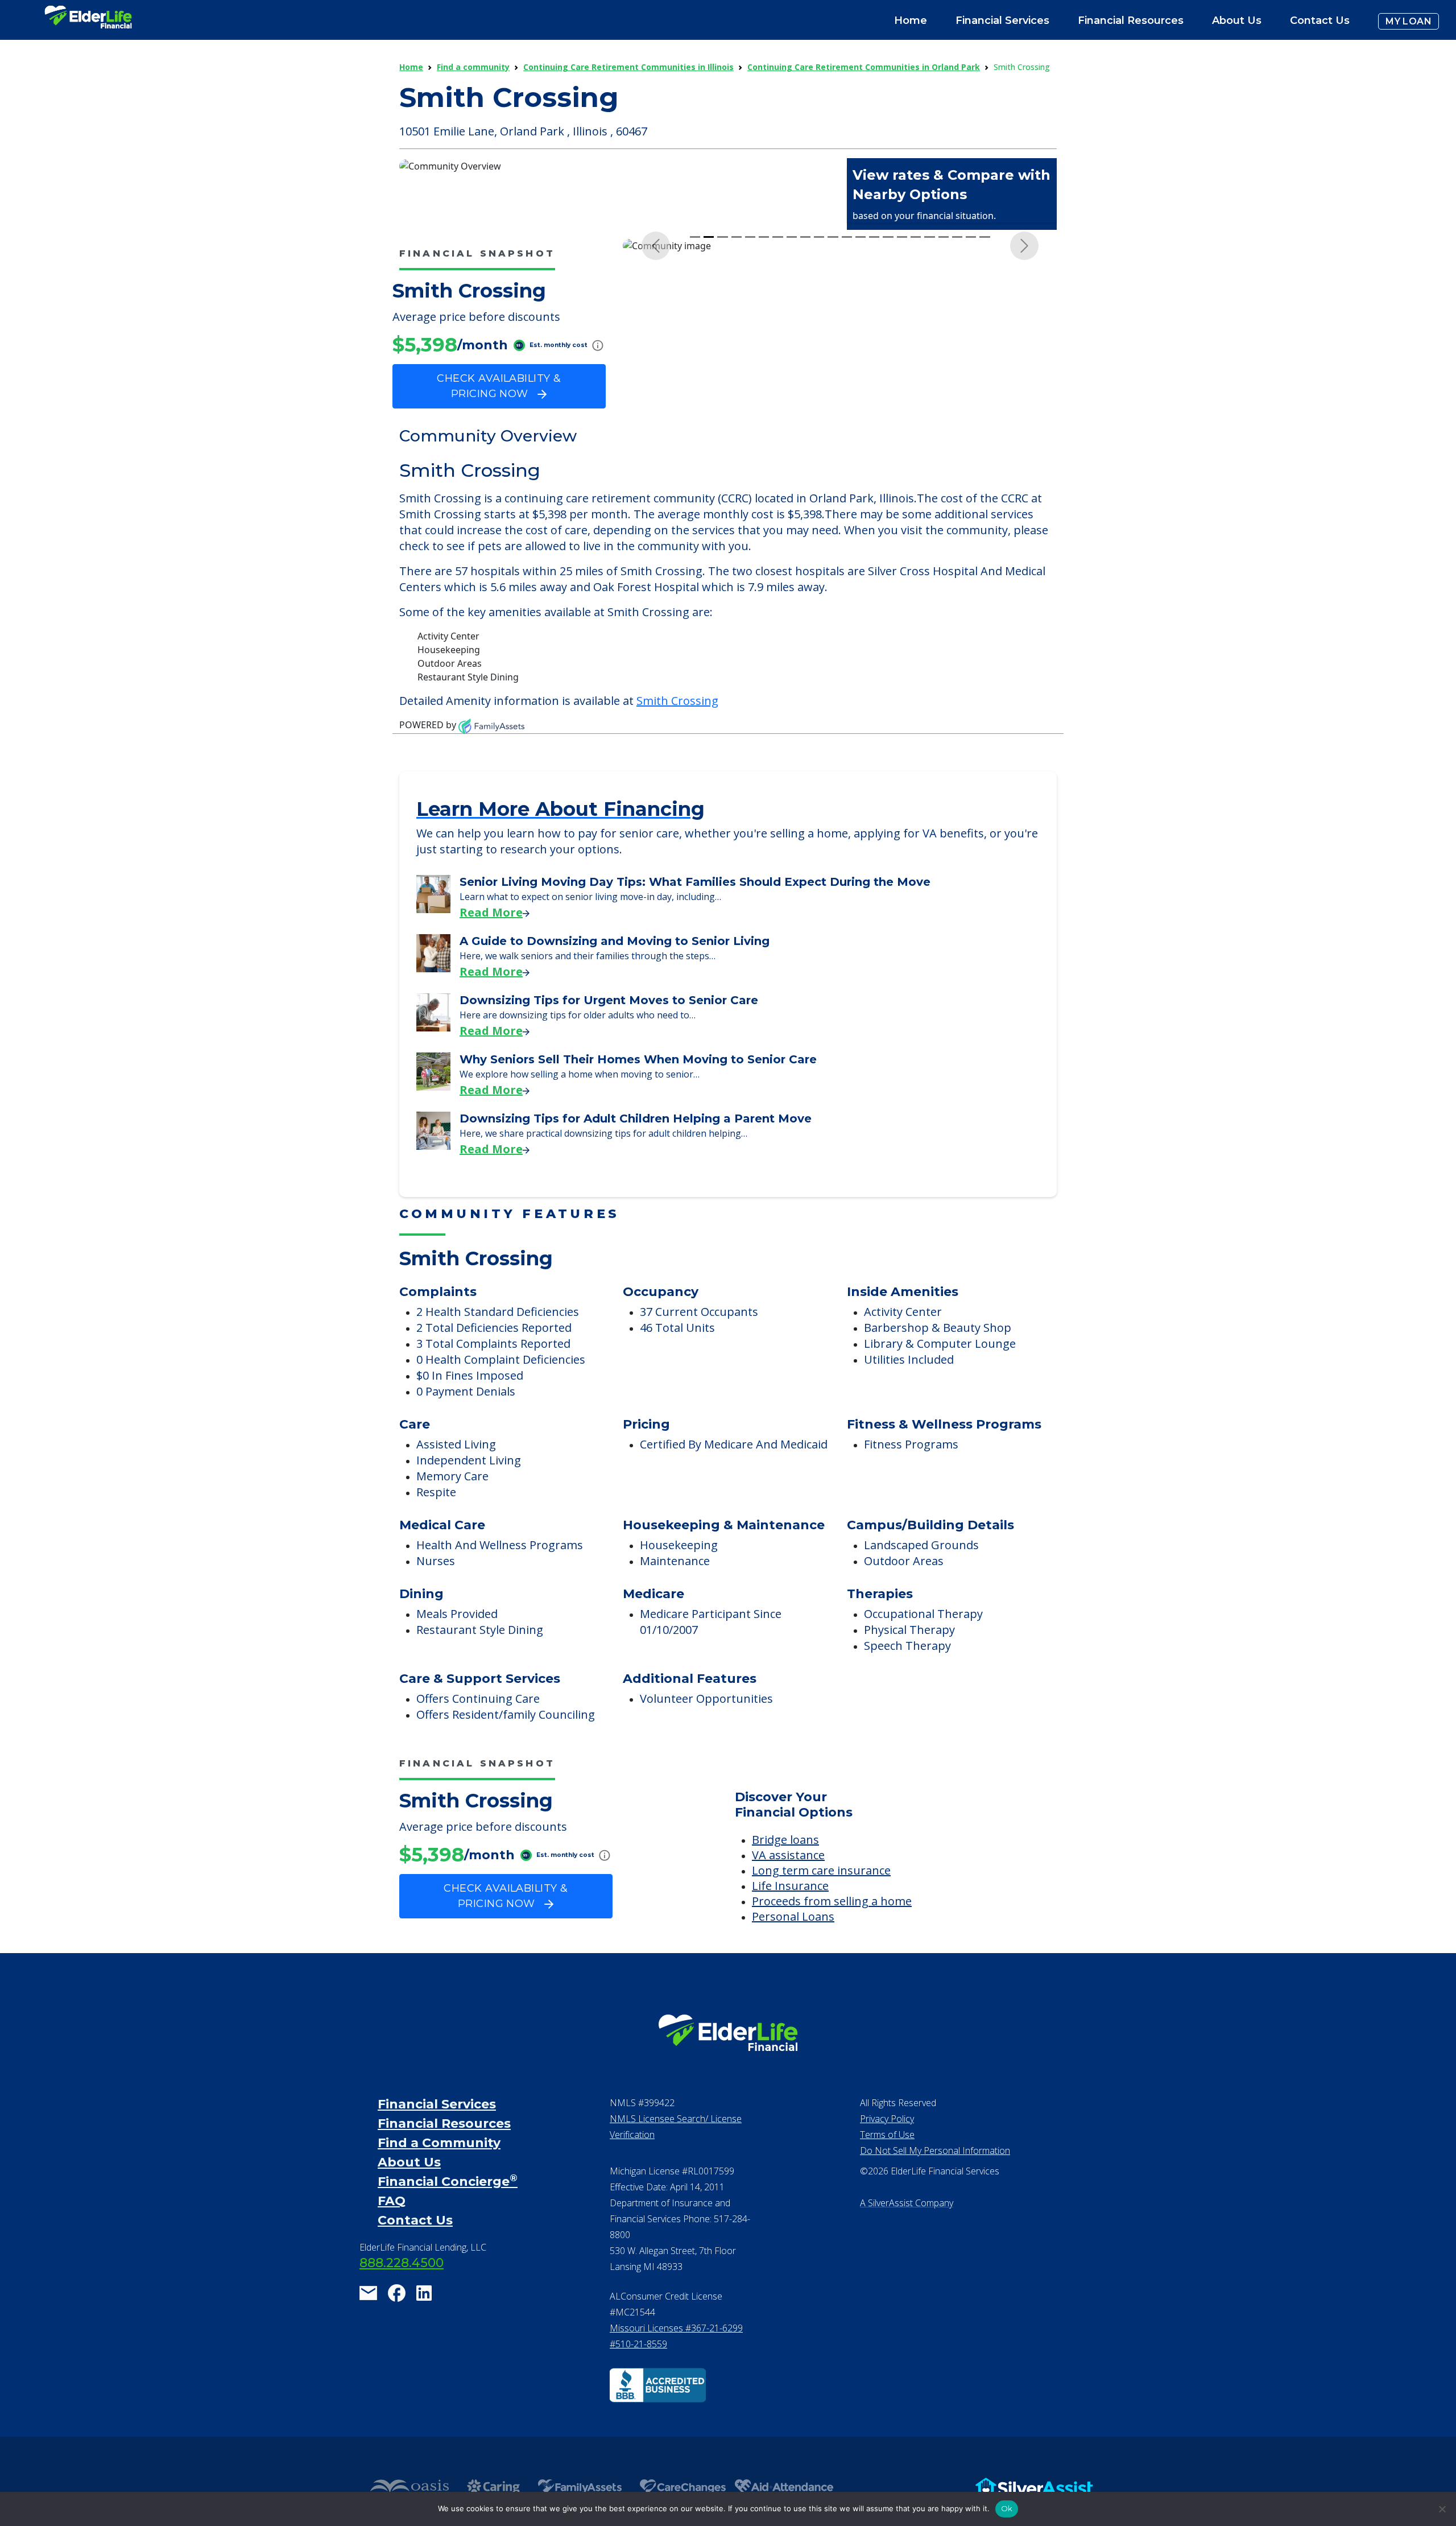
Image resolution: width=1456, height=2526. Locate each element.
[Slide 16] (902, 455)
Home (911, 20)
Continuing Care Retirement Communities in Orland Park (864, 67)
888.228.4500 (402, 2316)
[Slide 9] (805, 455)
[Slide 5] (750, 455)
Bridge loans (785, 1893)
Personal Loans (793, 1970)
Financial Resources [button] (1131, 20)
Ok (1007, 2508)
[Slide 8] (792, 455)
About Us (1237, 20)
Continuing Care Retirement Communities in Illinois (628, 67)
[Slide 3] (722, 455)
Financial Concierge (448, 2235)
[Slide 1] (695, 455)
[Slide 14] (874, 455)
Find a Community (439, 2196)
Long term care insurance (821, 1924)
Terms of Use (887, 2188)
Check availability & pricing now (499, 386)
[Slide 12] (847, 455)
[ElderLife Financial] (88, 21)
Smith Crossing (677, 754)
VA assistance (788, 1908)
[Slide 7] (777, 455)
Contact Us (1320, 20)
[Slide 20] (957, 455)
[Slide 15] (888, 455)
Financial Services (437, 2158)
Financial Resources (444, 2177)
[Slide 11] (833, 455)
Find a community (473, 67)
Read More (491, 966)
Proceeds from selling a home (832, 1955)
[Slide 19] (944, 455)
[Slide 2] (709, 455)
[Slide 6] (764, 455)
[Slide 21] (971, 455)
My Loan (1409, 21)
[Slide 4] (737, 455)
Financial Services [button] (1002, 20)
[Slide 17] (916, 455)
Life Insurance (790, 1939)
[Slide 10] (819, 455)
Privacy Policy (887, 2172)
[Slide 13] (861, 455)
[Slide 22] (985, 455)
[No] (1442, 2509)
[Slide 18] (929, 455)
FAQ (392, 2254)
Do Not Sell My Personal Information (935, 2204)
